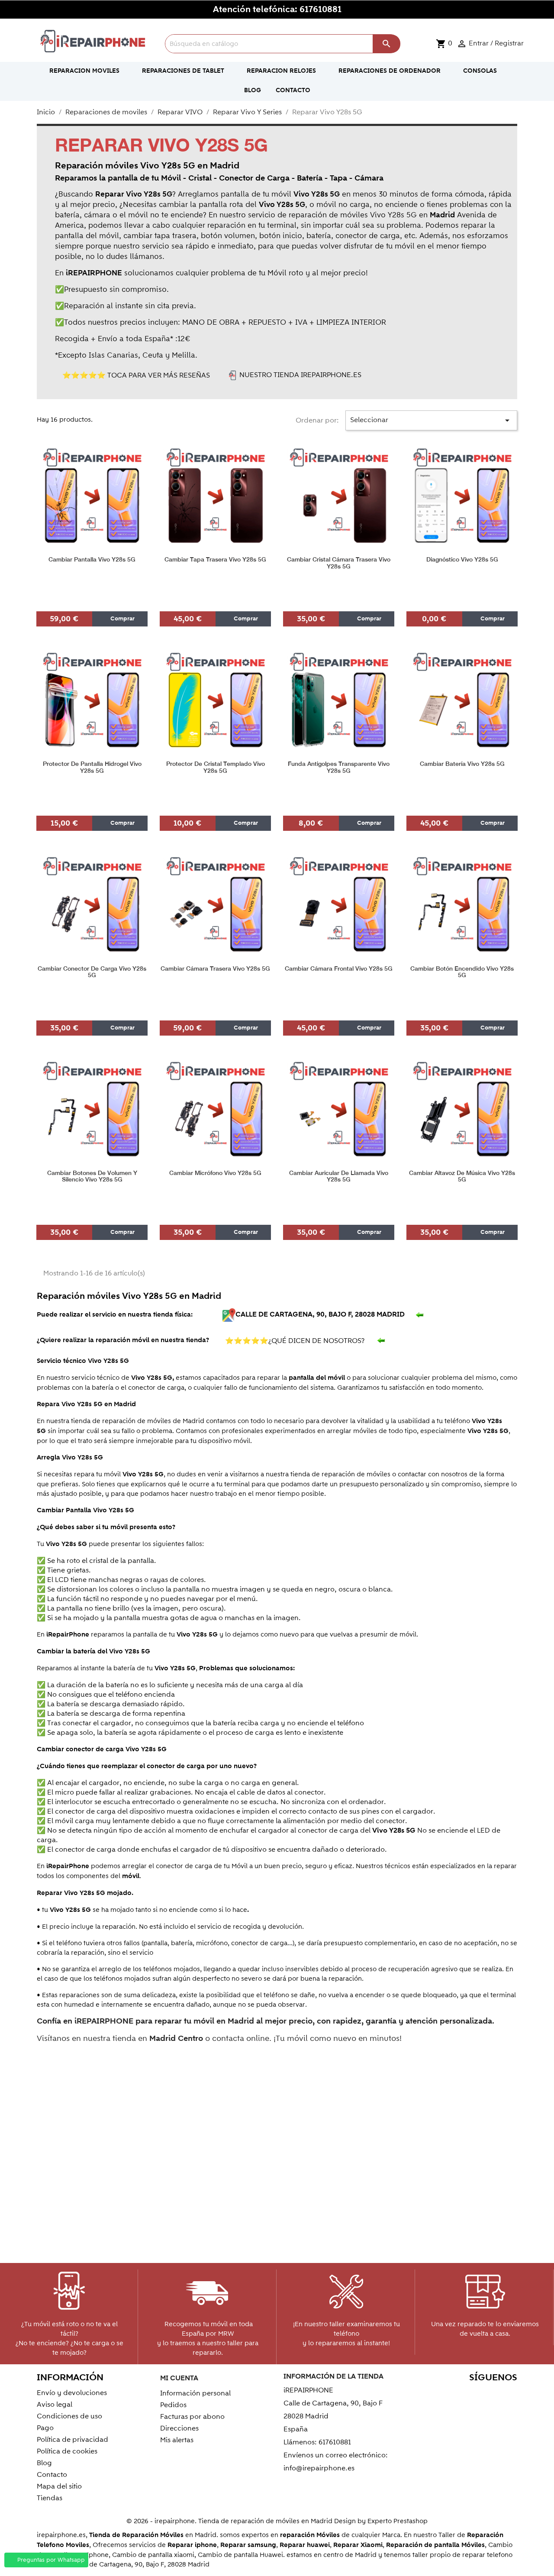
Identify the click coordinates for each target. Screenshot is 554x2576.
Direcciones (179, 2428)
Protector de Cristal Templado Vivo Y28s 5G (216, 767)
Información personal (195, 2393)
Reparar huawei (305, 2545)
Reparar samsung (248, 2545)
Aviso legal (55, 2405)
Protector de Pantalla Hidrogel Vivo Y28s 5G (92, 767)
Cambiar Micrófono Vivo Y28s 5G (215, 1173)
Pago (45, 2428)
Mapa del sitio (59, 2486)
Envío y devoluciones (72, 2393)
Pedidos (173, 2405)
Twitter (433, 2394)
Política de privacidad (72, 2440)
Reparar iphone (192, 2545)
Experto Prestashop (398, 2521)
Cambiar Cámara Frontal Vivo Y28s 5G (339, 969)
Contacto (52, 2475)
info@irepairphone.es (319, 2468)
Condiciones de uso (69, 2416)
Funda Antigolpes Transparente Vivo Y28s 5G (339, 767)
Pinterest (471, 2394)
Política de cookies (67, 2451)
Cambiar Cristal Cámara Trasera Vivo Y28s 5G (339, 563)
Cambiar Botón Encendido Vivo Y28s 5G (462, 972)
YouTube (452, 2394)
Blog (44, 2463)
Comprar (122, 619)
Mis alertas (177, 2440)
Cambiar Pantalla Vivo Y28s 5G (92, 560)
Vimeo (489, 2394)
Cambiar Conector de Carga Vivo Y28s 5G (92, 972)
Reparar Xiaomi (358, 2545)
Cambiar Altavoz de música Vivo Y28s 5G (462, 1176)
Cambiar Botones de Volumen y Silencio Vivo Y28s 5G (92, 1176)
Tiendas (50, 2498)
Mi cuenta (179, 2378)
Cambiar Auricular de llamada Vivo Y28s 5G (339, 1176)
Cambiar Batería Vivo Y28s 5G (462, 764)
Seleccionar (432, 420)
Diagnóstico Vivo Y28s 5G (462, 560)
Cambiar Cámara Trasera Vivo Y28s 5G (215, 969)
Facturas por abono (192, 2417)
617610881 (320, 10)
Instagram (508, 2394)
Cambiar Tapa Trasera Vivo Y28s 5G (215, 560)
